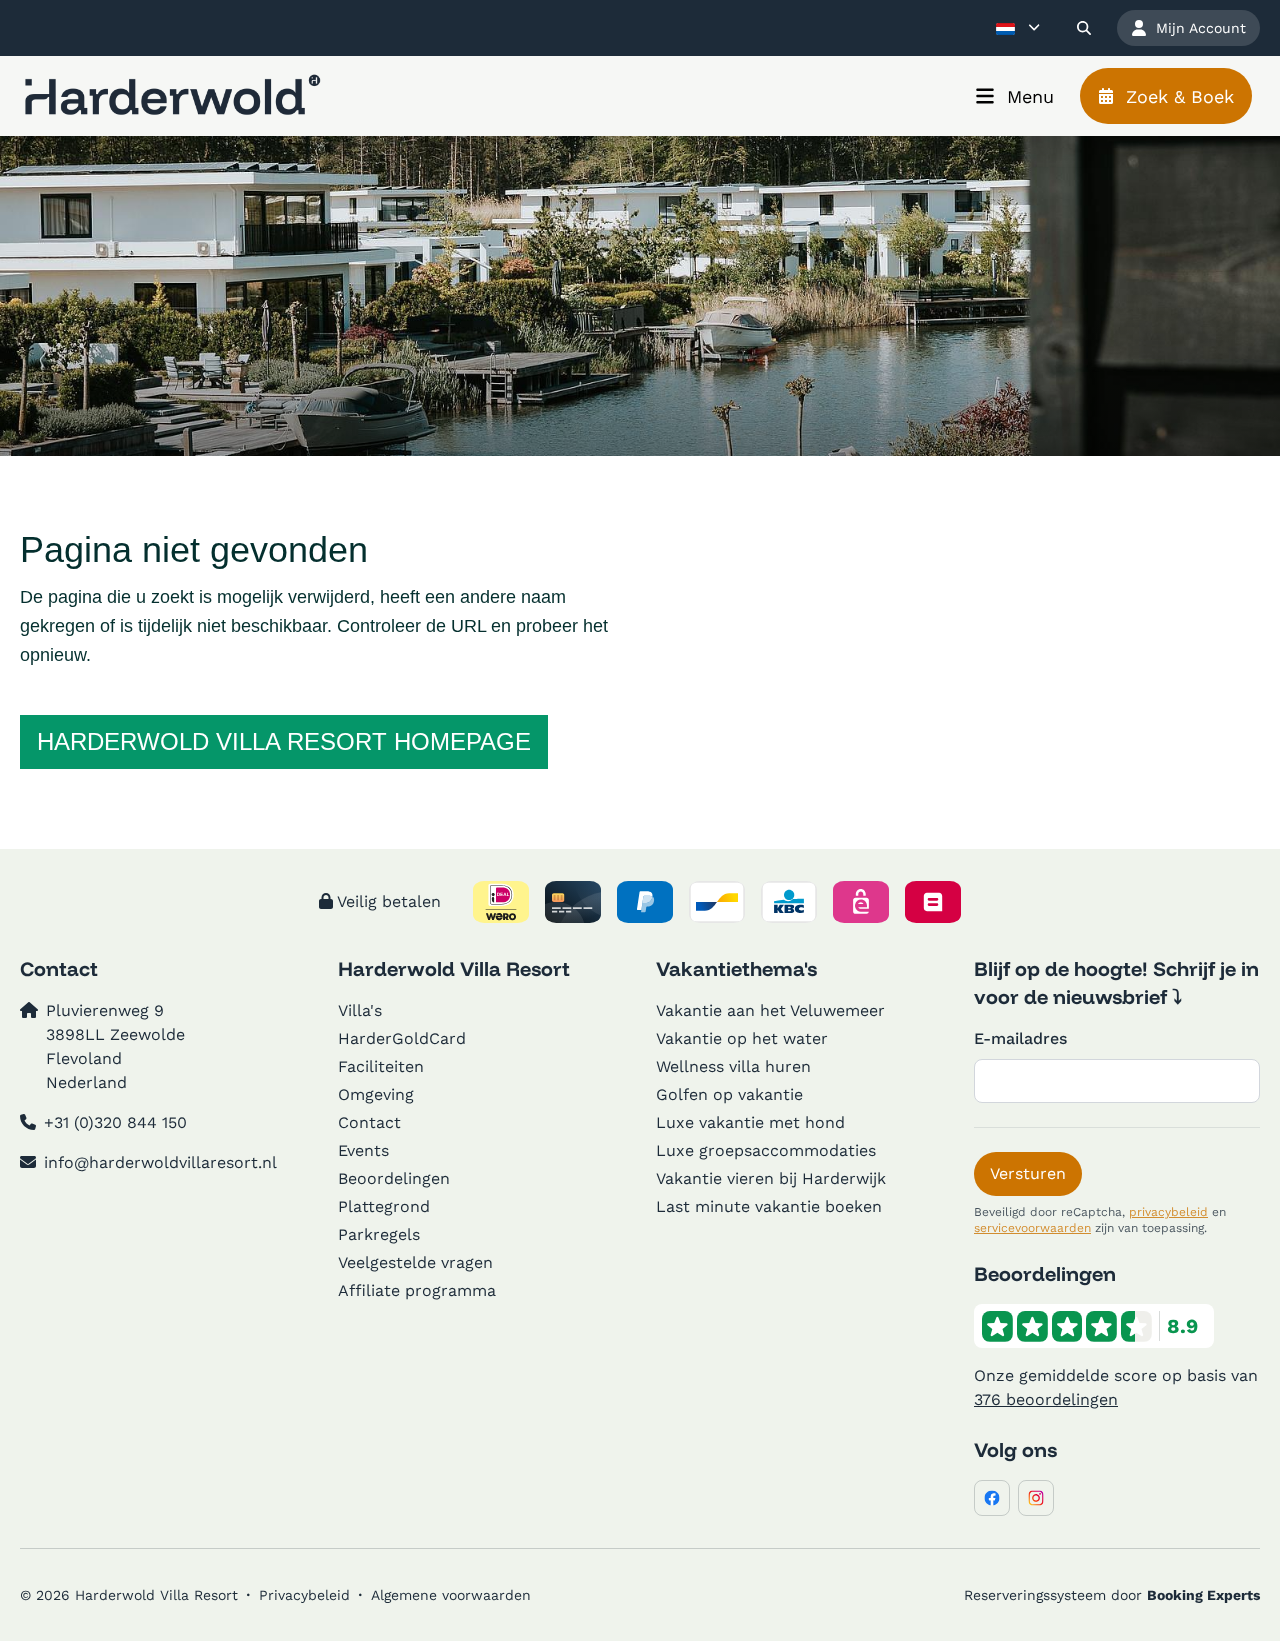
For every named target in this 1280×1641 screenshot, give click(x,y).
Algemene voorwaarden (451, 1595)
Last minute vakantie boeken (769, 1206)
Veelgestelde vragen (415, 1262)
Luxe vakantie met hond (750, 1122)
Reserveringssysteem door (1112, 1595)
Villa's (360, 1010)
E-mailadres (1020, 1038)
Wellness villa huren (733, 1066)
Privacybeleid (304, 1595)
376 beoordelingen (1046, 1399)
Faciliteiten (381, 1066)
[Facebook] (992, 1498)
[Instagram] (1036, 1498)
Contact (369, 1122)
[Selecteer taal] (1018, 28)
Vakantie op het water (742, 1038)
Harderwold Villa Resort (454, 968)
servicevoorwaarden (1032, 1228)
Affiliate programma (417, 1290)
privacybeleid (1168, 1212)
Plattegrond (384, 1206)
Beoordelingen (394, 1178)
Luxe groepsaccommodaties (766, 1150)
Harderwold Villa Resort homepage (284, 741)
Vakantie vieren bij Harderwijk (771, 1178)
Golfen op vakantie (729, 1094)
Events (363, 1150)
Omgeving (376, 1094)
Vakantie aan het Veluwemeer (770, 1010)
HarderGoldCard (402, 1038)
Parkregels (379, 1234)
